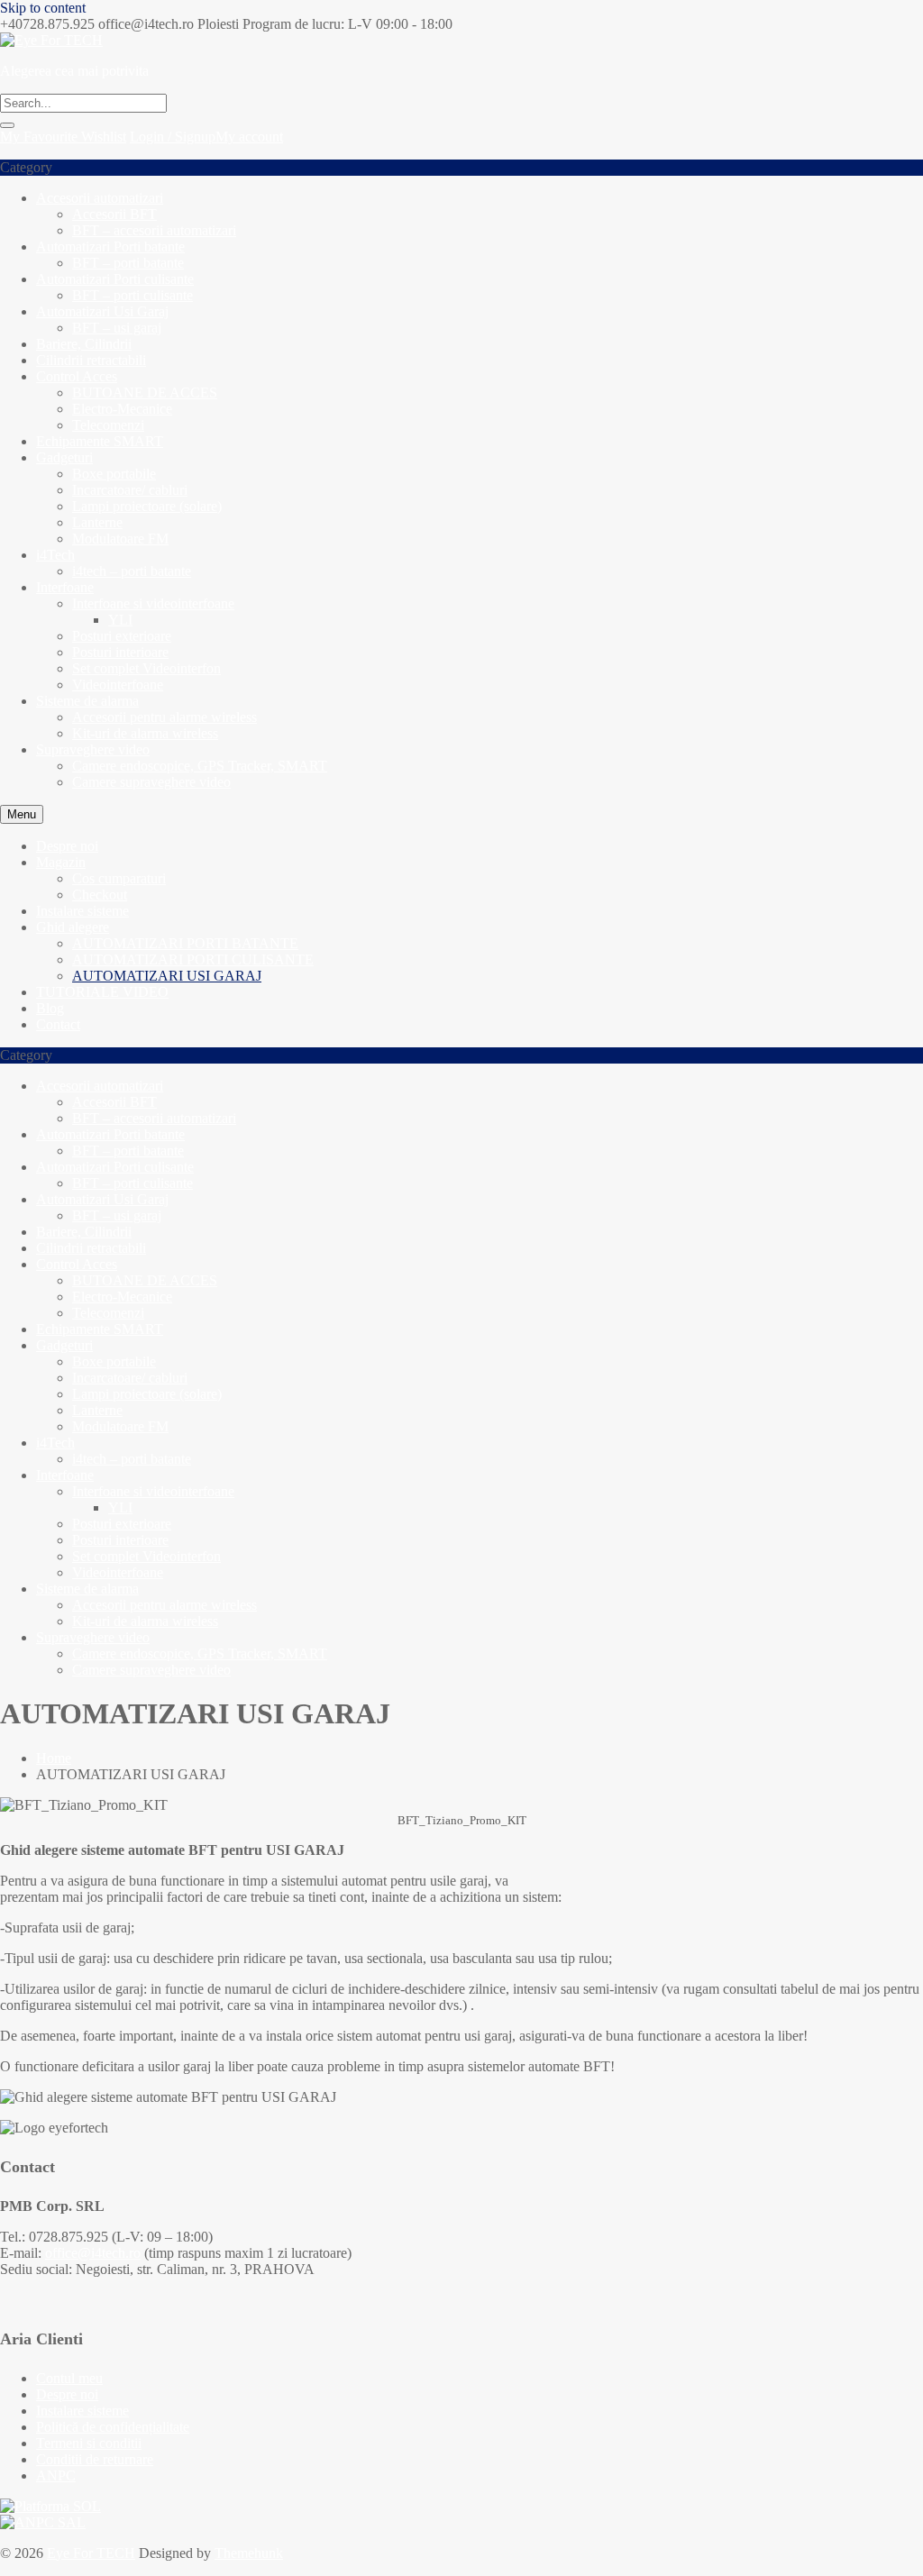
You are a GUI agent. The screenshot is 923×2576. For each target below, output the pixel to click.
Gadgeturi (64, 457)
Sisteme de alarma (87, 701)
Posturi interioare (120, 652)
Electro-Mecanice (122, 409)
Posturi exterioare (122, 636)
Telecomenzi (108, 425)
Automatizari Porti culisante (115, 279)
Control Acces (77, 376)
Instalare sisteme (82, 2411)
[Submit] (7, 125)
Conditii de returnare (95, 2459)
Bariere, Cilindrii (84, 344)
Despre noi (67, 2394)
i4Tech (55, 555)
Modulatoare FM (120, 539)
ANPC (56, 2476)
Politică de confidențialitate (113, 2427)
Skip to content (43, 8)
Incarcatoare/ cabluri (130, 490)
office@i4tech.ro (93, 2253)
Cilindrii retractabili (91, 360)
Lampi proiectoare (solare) (147, 506)
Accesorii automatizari (100, 198)
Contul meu (69, 2378)
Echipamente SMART (100, 441)
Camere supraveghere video (151, 782)
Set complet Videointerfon (146, 668)
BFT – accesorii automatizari (154, 230)
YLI (120, 620)
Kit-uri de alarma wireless (145, 733)
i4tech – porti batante (132, 571)
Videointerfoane (118, 685)
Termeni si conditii (89, 2443)
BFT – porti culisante (133, 295)
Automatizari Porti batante (110, 247)
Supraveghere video (93, 749)
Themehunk (249, 2553)
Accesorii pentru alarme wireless (164, 717)
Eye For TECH (91, 2553)
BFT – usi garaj (117, 328)
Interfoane (65, 587)
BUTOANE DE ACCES (145, 393)
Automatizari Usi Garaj (102, 311)
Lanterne (97, 522)
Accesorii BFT (114, 214)
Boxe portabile (114, 474)
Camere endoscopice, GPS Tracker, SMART (200, 766)
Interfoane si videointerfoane (153, 603)
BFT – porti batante (128, 263)
